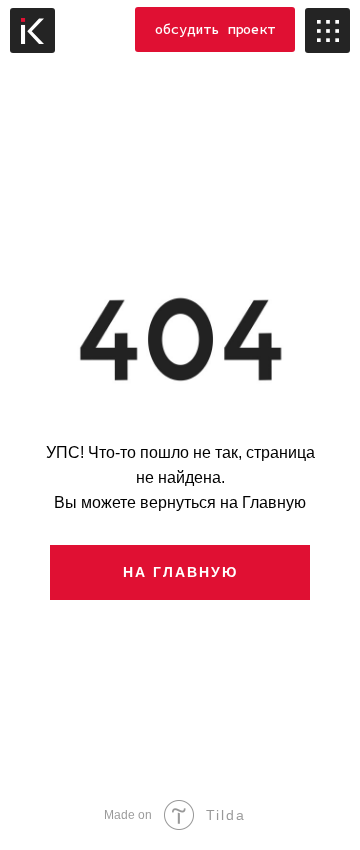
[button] (215, 29)
